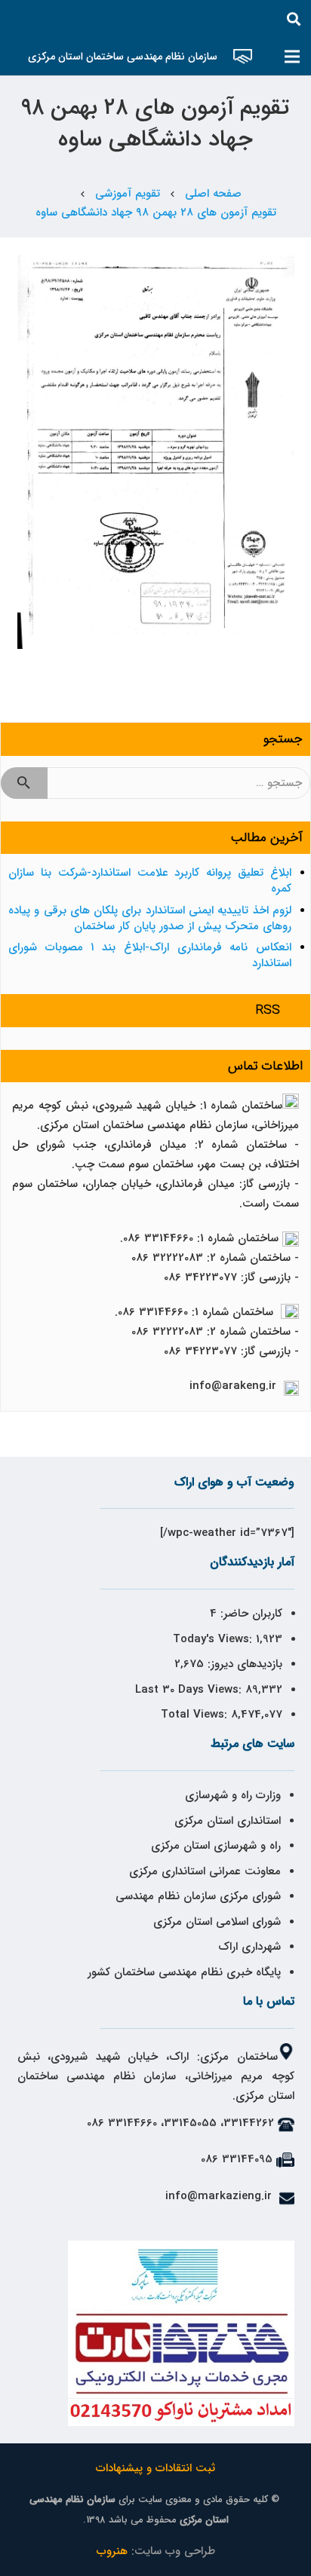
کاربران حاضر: (249, 1614)
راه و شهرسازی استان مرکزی (216, 1846)
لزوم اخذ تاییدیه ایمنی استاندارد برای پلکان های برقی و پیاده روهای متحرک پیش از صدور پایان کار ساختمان (150, 918)
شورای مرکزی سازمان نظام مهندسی (198, 1896)
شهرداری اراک (249, 1947)
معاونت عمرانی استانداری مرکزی (205, 1871)
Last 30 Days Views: (190, 1690)
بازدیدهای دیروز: (243, 1664)
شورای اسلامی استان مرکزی (217, 1922)
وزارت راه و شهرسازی (231, 1795)
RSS (268, 1010)
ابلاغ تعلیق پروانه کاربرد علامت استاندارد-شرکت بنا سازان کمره (150, 881)
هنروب (112, 2551)
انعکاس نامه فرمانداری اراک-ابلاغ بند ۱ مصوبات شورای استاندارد (150, 955)
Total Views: (196, 1715)
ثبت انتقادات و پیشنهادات (155, 2468)
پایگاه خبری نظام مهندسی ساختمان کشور (184, 1972)
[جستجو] (294, 19)
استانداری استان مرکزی (228, 1821)
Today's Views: (214, 1639)
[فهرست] (292, 57)
